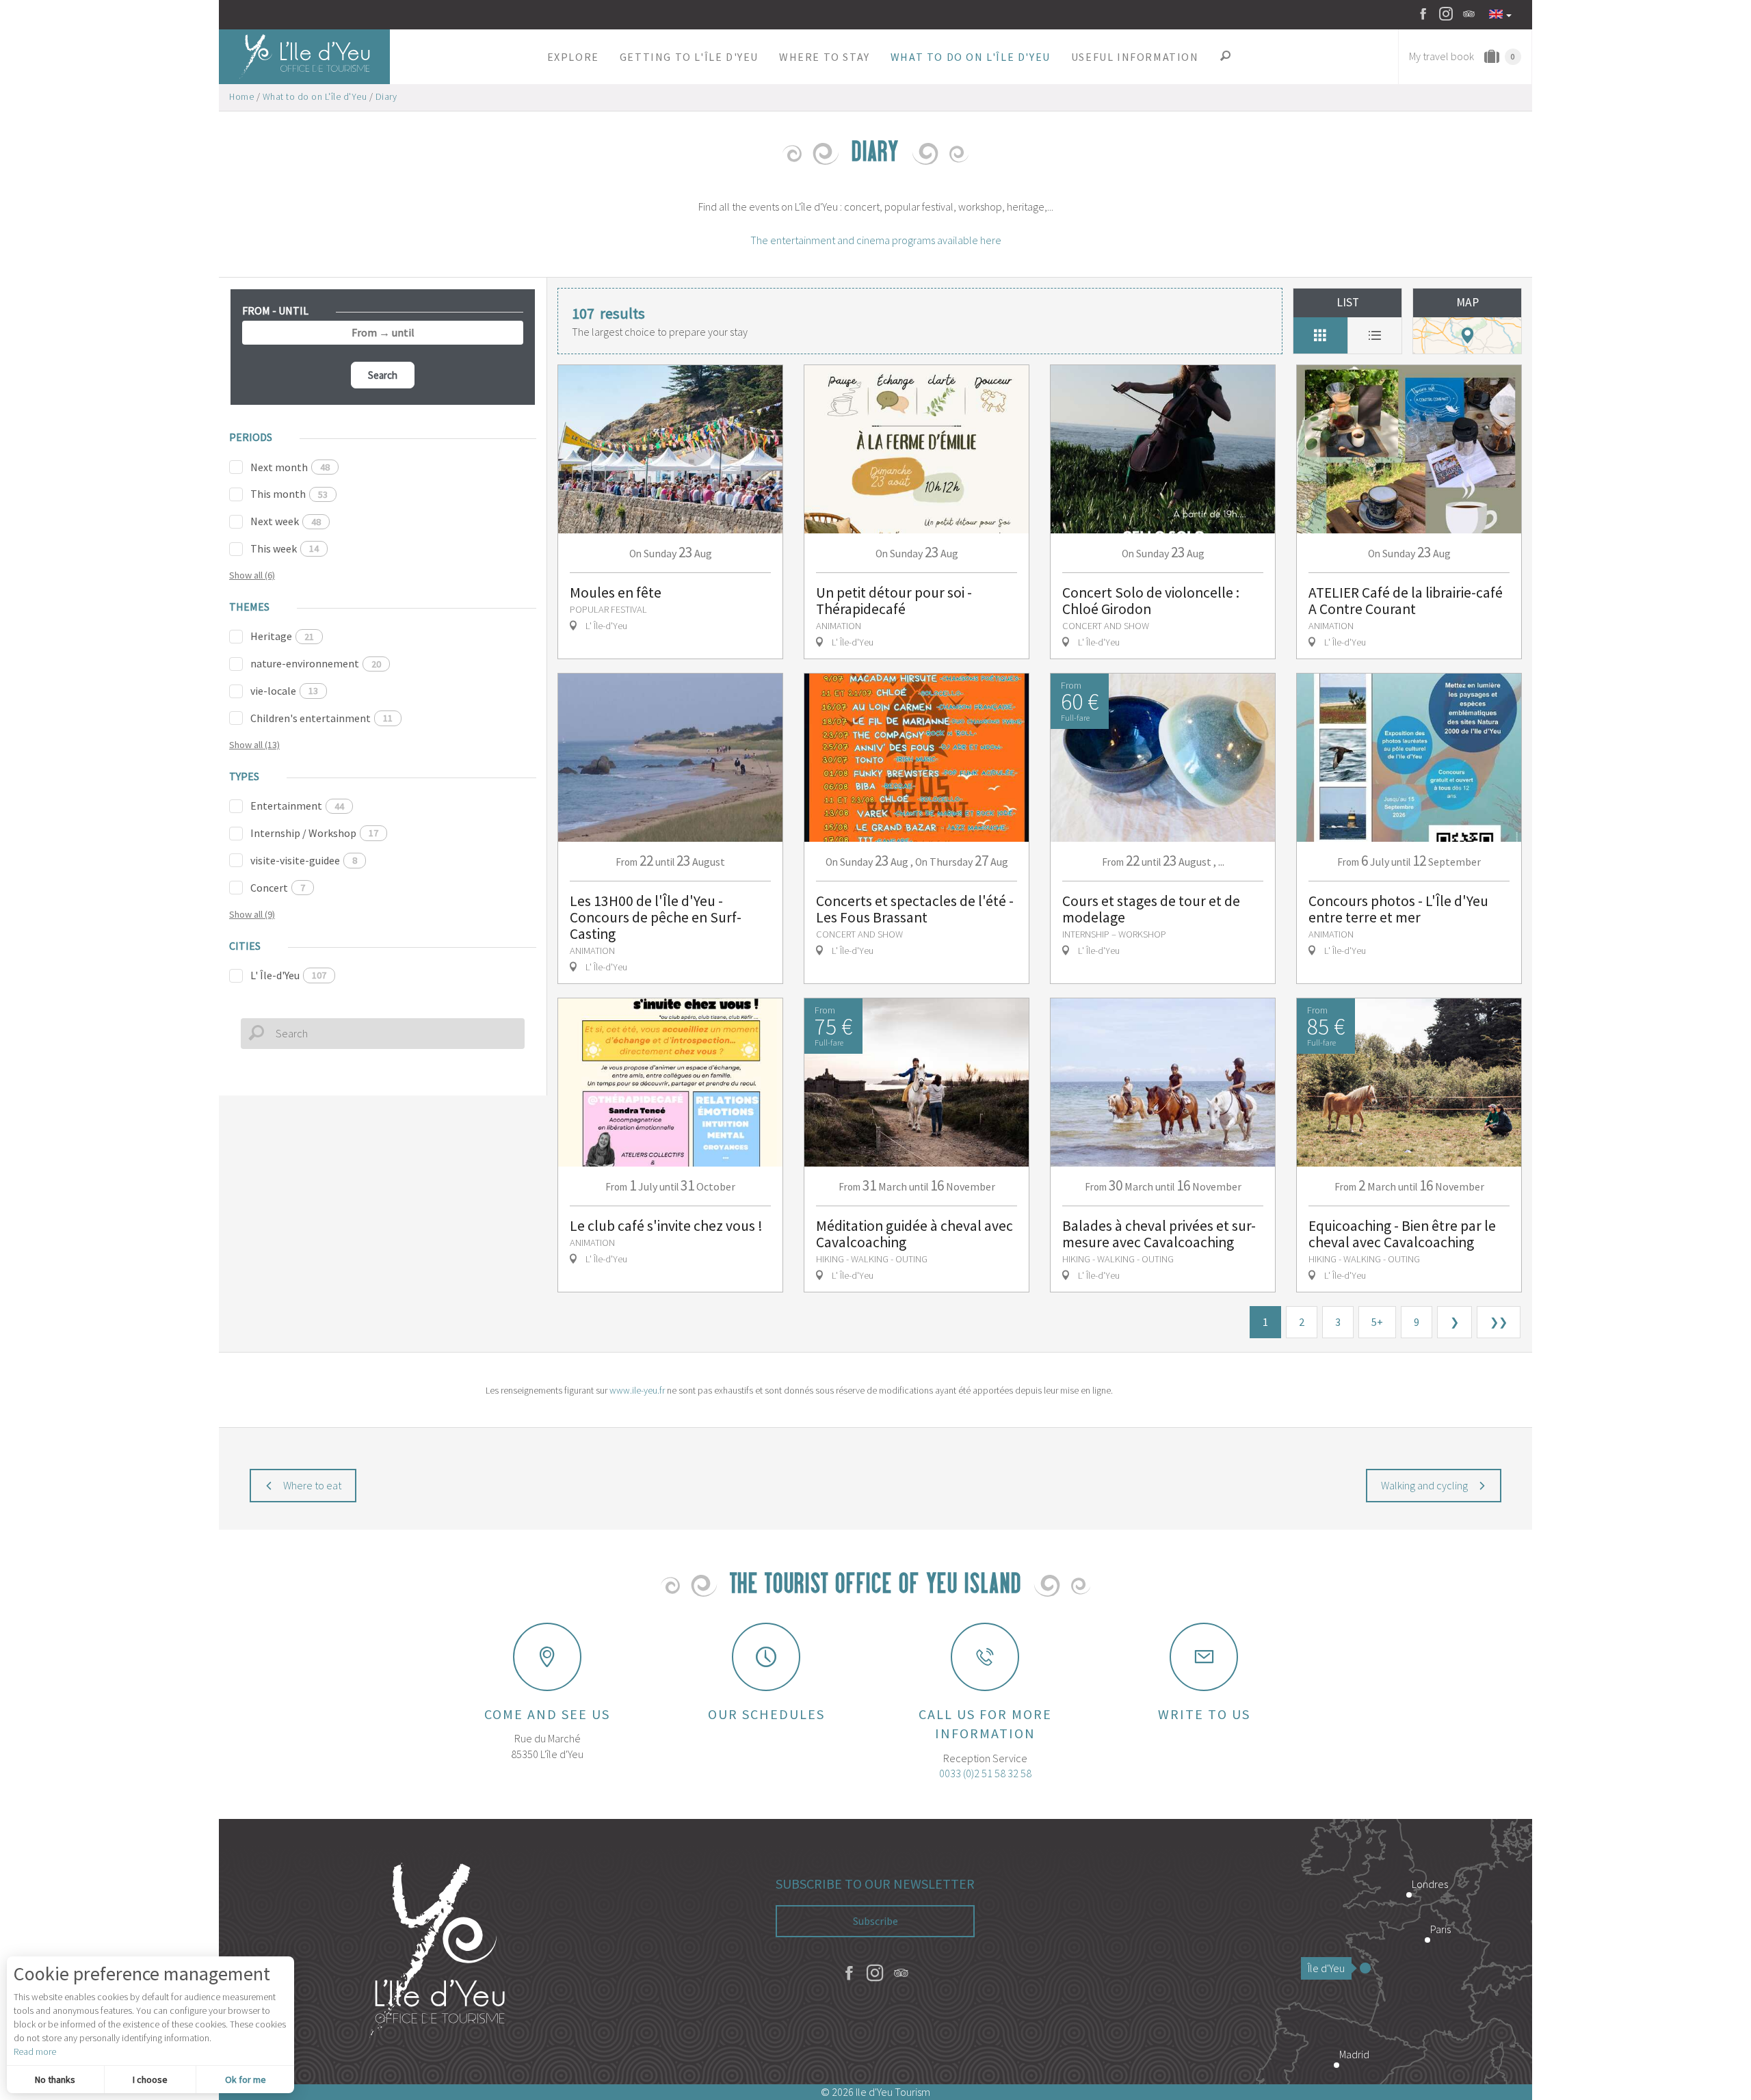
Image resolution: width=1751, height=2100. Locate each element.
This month (289, 494)
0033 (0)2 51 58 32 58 (985, 1773)
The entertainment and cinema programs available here (876, 240)
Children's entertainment (321, 718)
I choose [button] (150, 2079)
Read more (35, 2051)
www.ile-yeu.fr (637, 1390)
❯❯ (1499, 1322)
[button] (573, 57)
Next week (286, 521)
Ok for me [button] (246, 2079)
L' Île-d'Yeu (288, 975)
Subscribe (875, 1921)
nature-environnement (316, 663)
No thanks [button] (55, 2079)
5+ (1377, 1322)
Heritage (282, 636)
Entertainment (297, 806)
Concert (278, 888)
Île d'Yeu (1326, 1968)
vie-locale (284, 691)
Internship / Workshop (314, 833)
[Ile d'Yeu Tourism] (438, 1952)
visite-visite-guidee (304, 860)
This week (285, 548)
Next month (290, 467)
